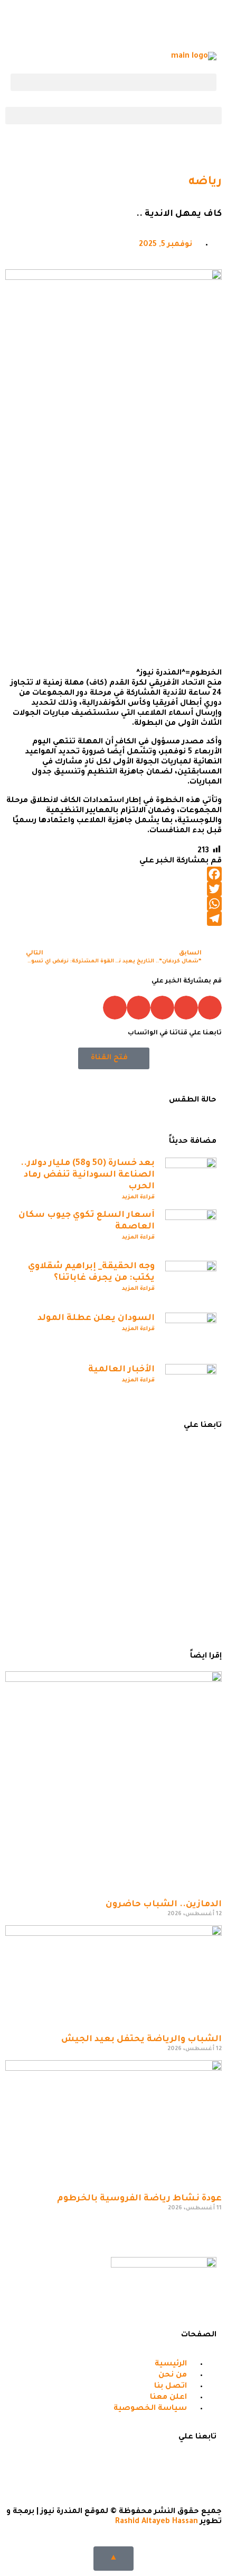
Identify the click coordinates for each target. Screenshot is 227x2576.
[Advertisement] (113, 547)
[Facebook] (203, 24)
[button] (113, 82)
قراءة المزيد (138, 1197)
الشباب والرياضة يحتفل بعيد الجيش (141, 2040)
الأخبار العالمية (121, 1370)
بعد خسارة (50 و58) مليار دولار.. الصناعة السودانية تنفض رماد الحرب (88, 1175)
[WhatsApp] (113, 904)
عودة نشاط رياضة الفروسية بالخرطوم (139, 2199)
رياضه (205, 183)
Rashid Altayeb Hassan (157, 2522)
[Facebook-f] (203, 2465)
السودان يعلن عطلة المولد (96, 1318)
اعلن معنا (168, 1568)
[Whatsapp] (146, 24)
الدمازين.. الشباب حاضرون (164, 1905)
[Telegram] (118, 24)
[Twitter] (175, 24)
